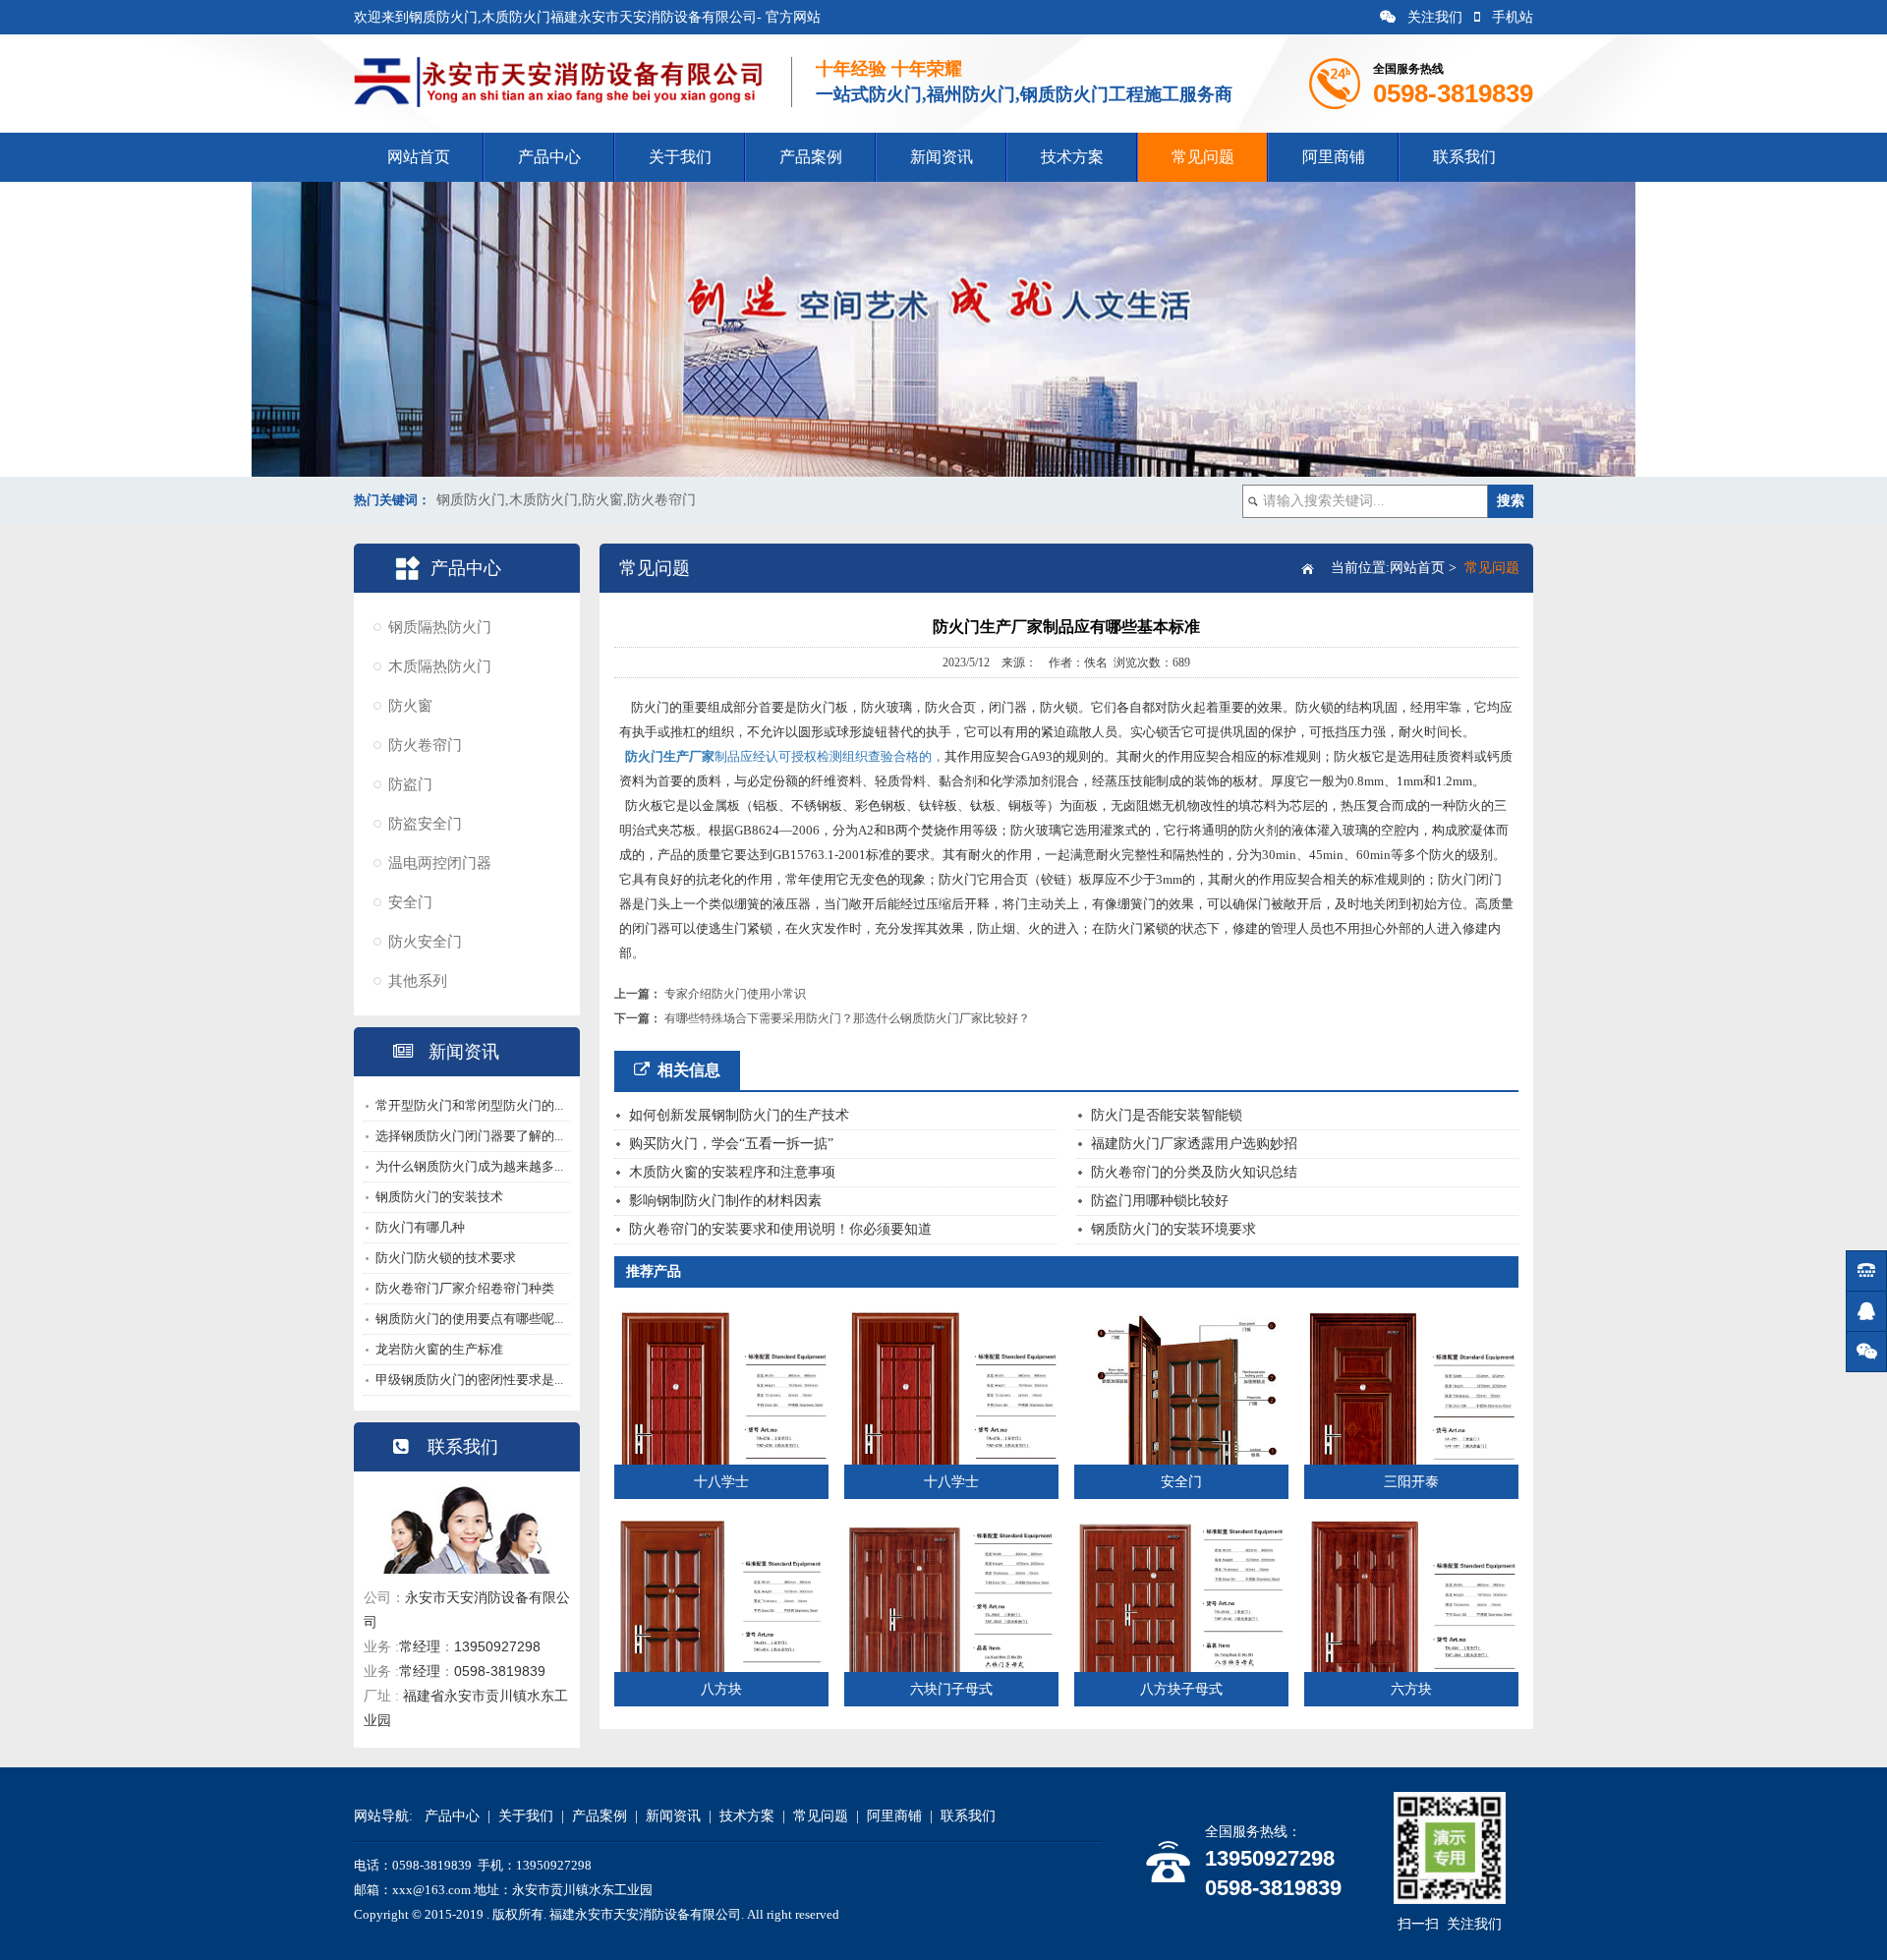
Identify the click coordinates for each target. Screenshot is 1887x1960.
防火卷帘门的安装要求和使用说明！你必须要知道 (780, 1229)
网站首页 (419, 157)
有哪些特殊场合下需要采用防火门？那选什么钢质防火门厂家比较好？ (847, 1018)
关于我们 (680, 157)
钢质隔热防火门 (440, 627)
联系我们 (1464, 157)
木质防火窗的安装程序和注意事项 (732, 1172)
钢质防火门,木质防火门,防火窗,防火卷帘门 (566, 500)
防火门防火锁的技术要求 (446, 1258)
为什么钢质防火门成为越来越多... (469, 1166)
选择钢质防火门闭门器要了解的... (469, 1136)
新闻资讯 (942, 157)
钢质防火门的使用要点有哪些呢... (469, 1319)
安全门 (410, 902)
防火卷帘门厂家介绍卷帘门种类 (465, 1288)
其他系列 (418, 981)
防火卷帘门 (425, 745)
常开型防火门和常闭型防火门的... (469, 1105)
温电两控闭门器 (440, 863)
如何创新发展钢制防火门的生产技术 (739, 1115)
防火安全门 (425, 942)
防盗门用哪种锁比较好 (1160, 1201)
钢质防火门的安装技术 (439, 1197)
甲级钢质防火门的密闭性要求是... (469, 1380)
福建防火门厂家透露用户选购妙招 (1194, 1144)
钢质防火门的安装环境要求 (1173, 1229)
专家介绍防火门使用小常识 (735, 994)
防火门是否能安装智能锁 (1167, 1115)
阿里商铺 (1334, 157)
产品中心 (549, 157)
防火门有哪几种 (420, 1227)
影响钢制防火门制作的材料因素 (725, 1201)
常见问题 (1203, 157)
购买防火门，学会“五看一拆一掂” (731, 1144)
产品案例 (811, 157)
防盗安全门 (425, 824)
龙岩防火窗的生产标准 (439, 1349)
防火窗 (410, 706)
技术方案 (1072, 157)
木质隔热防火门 (440, 666)
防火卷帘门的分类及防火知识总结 (1194, 1172)
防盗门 (410, 784)
